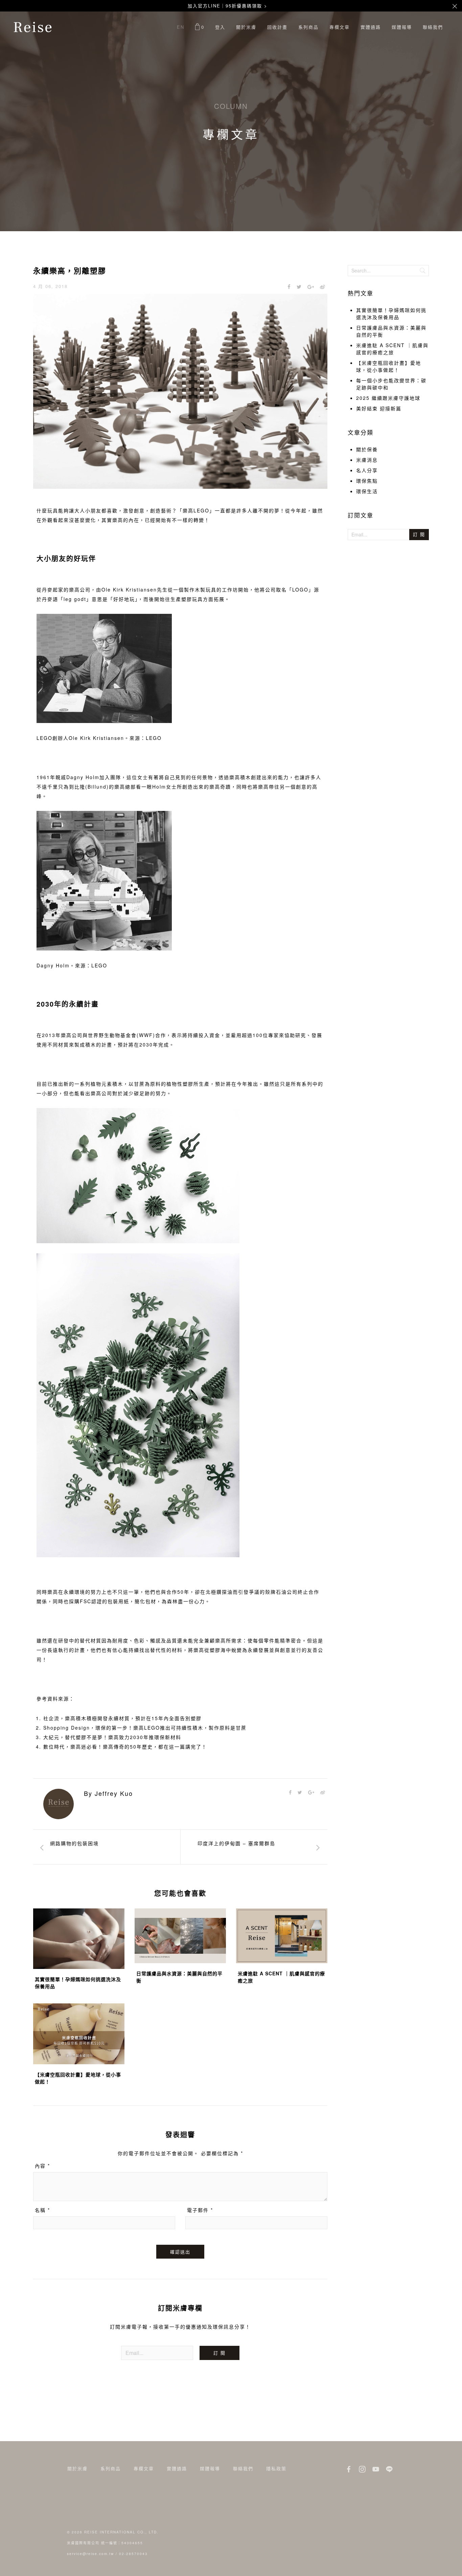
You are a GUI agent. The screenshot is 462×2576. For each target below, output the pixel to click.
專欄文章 (340, 27)
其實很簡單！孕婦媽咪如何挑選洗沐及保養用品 (391, 314)
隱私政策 (276, 2468)
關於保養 (367, 449)
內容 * (42, 2166)
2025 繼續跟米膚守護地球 (388, 398)
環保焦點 (367, 481)
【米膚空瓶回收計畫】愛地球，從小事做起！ (389, 366)
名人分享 (367, 470)
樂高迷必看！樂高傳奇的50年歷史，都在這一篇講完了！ (139, 1747)
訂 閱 (220, 2353)
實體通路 (371, 27)
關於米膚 (246, 27)
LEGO (154, 738)
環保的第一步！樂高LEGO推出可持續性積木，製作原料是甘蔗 (171, 1728)
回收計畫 (277, 27)
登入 (220, 27)
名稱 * (42, 2210)
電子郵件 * (200, 2210)
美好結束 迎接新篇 (379, 408)
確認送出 (180, 2252)
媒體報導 (402, 27)
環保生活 (367, 491)
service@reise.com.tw (90, 2554)
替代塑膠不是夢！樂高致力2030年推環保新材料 (123, 1737)
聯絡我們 (433, 27)
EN (181, 27)
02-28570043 (133, 2554)
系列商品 (308, 27)
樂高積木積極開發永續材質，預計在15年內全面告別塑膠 (133, 1718)
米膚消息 (367, 460)
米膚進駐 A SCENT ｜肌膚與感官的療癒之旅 (392, 349)
